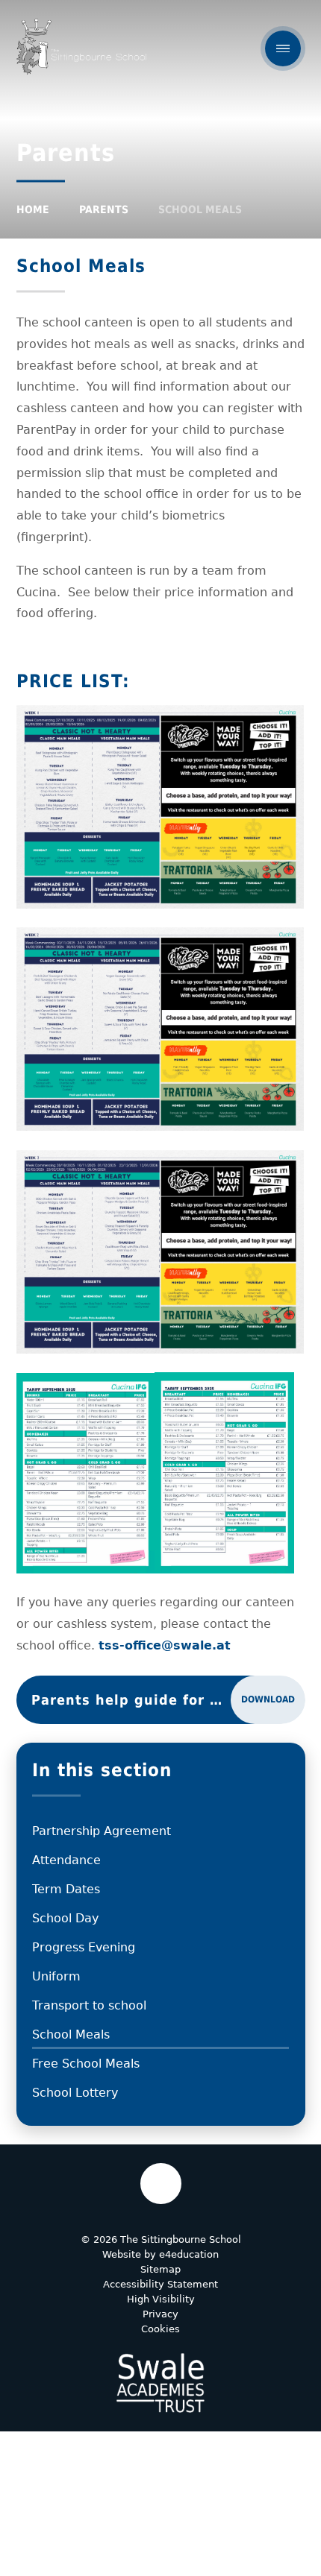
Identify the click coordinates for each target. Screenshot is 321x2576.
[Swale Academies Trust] (160, 2383)
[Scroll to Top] (161, 2184)
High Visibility (161, 2299)
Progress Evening (84, 1947)
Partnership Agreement (102, 1831)
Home (33, 209)
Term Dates (66, 1889)
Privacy (160, 2314)
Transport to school (89, 2005)
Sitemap (160, 2269)
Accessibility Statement (160, 2284)
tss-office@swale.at (165, 1645)
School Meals (200, 209)
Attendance (66, 1860)
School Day (65, 1918)
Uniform (56, 1976)
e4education (189, 2254)
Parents (104, 209)
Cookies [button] (160, 2329)
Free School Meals (86, 2064)
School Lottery (75, 2093)
